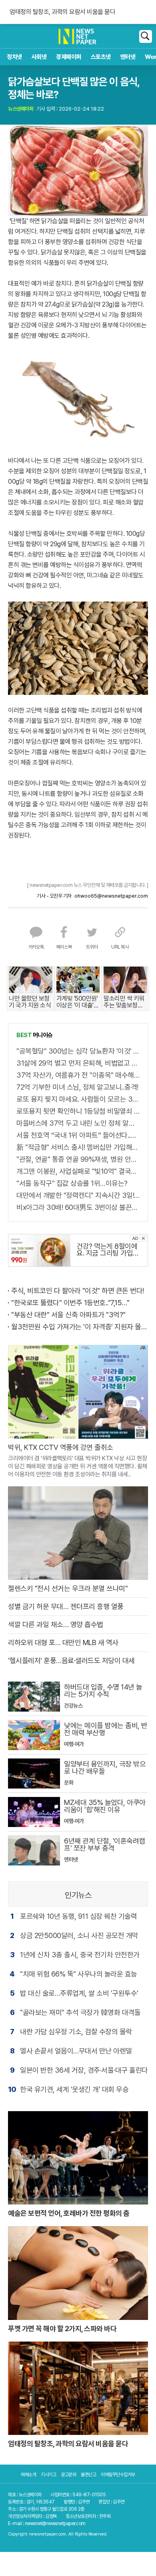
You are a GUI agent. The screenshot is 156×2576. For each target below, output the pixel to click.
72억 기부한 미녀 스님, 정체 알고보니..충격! (77, 1087)
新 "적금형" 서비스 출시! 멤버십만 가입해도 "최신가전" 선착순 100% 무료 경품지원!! (78, 1147)
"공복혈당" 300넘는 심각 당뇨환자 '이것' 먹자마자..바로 (78, 1051)
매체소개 (28, 2475)
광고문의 (68, 2475)
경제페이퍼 (69, 57)
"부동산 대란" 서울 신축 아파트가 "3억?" (68, 1315)
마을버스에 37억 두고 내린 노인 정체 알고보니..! (78, 1123)
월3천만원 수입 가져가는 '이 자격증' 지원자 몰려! (80, 1327)
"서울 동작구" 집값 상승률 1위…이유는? (72, 1183)
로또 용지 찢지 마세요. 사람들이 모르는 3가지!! (78, 1099)
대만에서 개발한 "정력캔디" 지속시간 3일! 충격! (78, 1195)
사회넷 (39, 57)
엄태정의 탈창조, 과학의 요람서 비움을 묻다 (62, 12)
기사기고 (48, 2475)
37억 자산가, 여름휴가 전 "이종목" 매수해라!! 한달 (78, 1075)
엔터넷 (128, 57)
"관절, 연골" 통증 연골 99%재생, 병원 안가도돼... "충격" (78, 1159)
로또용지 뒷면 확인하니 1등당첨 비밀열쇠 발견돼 (78, 1111)
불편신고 (88, 2475)
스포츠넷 (101, 57)
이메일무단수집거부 (118, 2475)
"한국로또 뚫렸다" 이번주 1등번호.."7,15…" (70, 1303)
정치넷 (14, 57)
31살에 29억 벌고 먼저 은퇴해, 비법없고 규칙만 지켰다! (78, 1063)
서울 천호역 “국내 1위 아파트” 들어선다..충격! (78, 1135)
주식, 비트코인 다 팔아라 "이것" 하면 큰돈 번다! (78, 1291)
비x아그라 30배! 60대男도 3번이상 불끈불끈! (78, 1207)
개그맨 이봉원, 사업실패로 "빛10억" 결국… (76, 1171)
